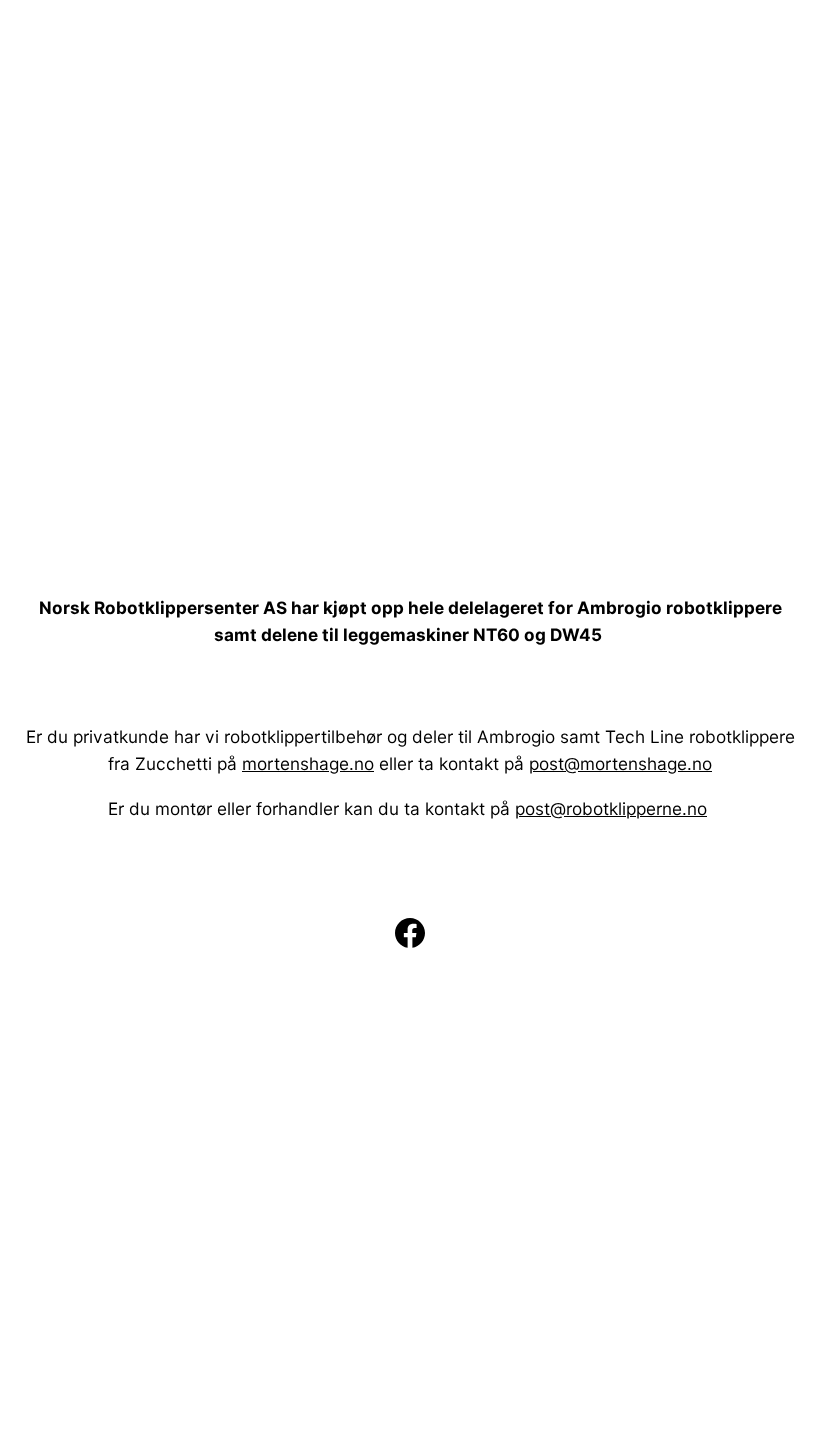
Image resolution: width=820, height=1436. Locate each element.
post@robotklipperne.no (611, 808)
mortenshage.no (308, 763)
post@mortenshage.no (620, 763)
